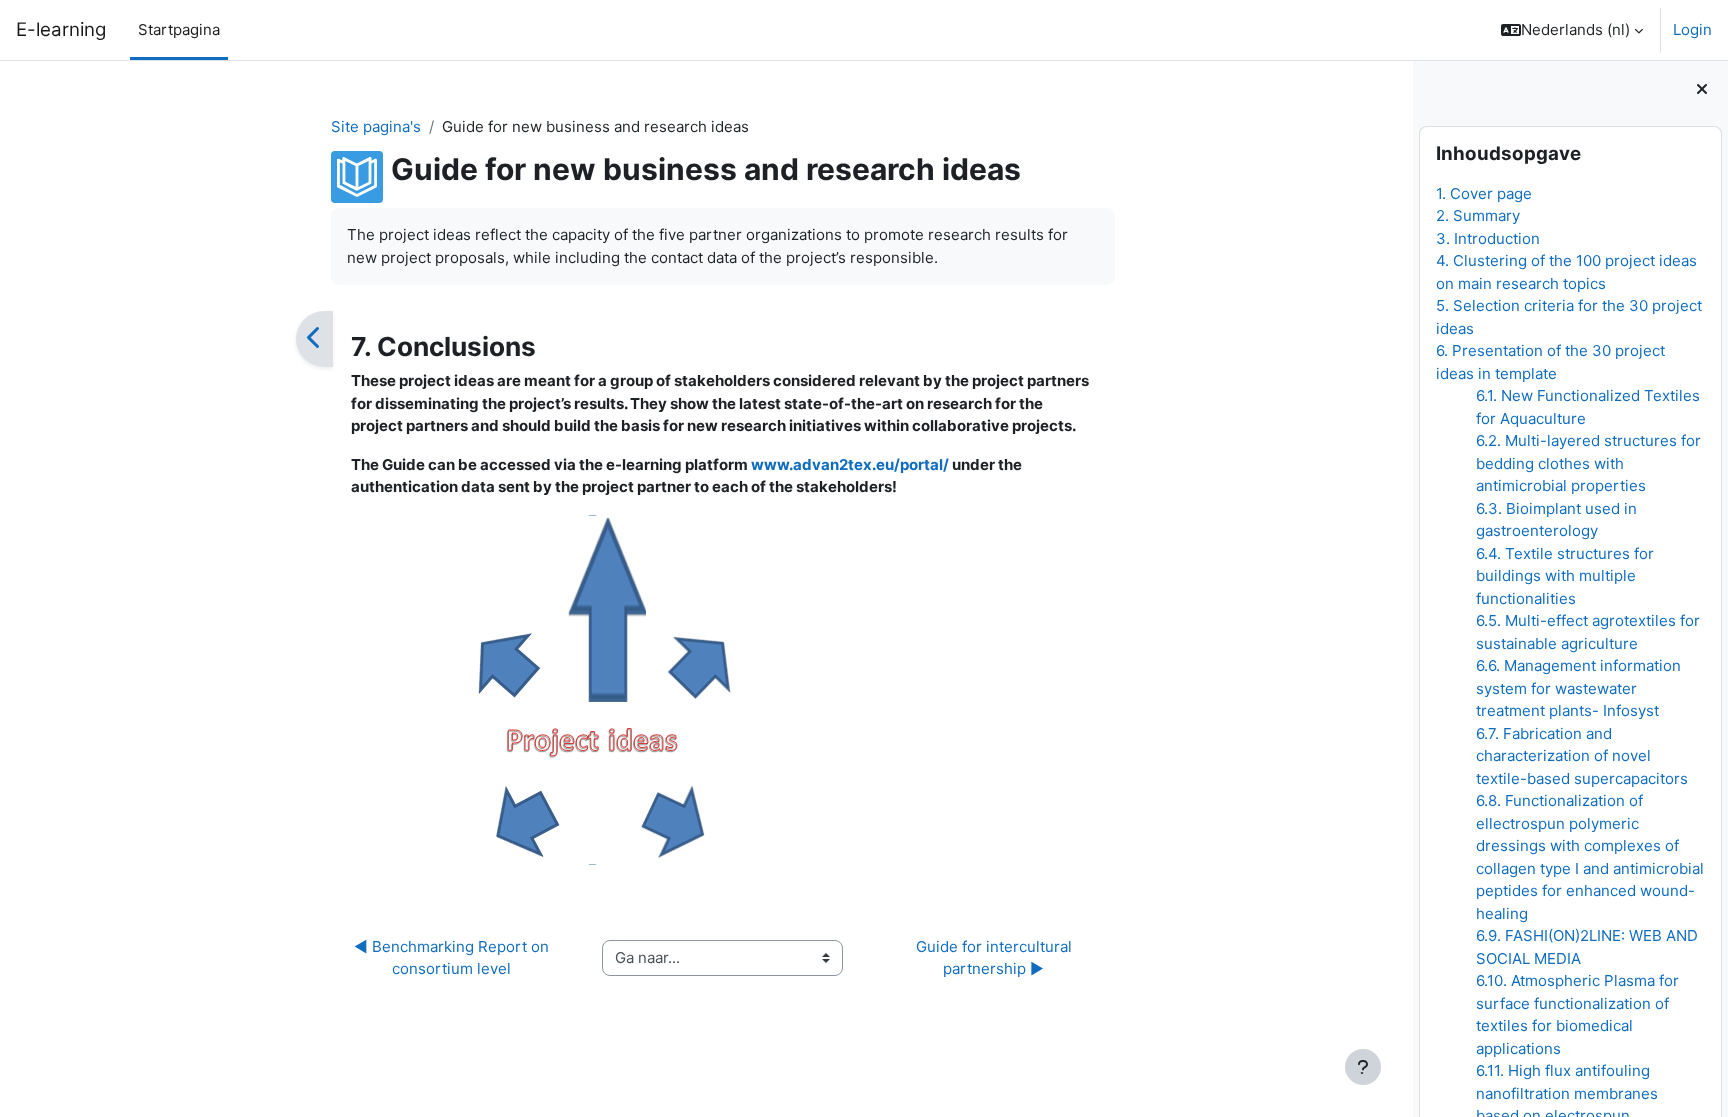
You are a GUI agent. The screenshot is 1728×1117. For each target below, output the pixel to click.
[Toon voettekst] (1363, 1067)
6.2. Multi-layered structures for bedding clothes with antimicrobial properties (1588, 463)
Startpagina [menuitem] (179, 29)
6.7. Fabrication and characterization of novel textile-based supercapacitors (1582, 756)
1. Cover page (1484, 193)
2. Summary (1478, 215)
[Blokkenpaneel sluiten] (1702, 90)
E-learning (61, 29)
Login (1692, 29)
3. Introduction (1488, 238)
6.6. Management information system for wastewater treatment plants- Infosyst (1578, 688)
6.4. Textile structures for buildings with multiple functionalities (1565, 576)
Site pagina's (376, 126)
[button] (1572, 30)
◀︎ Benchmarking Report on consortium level (453, 958)
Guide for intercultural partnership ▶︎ (996, 958)
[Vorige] (314, 339)
